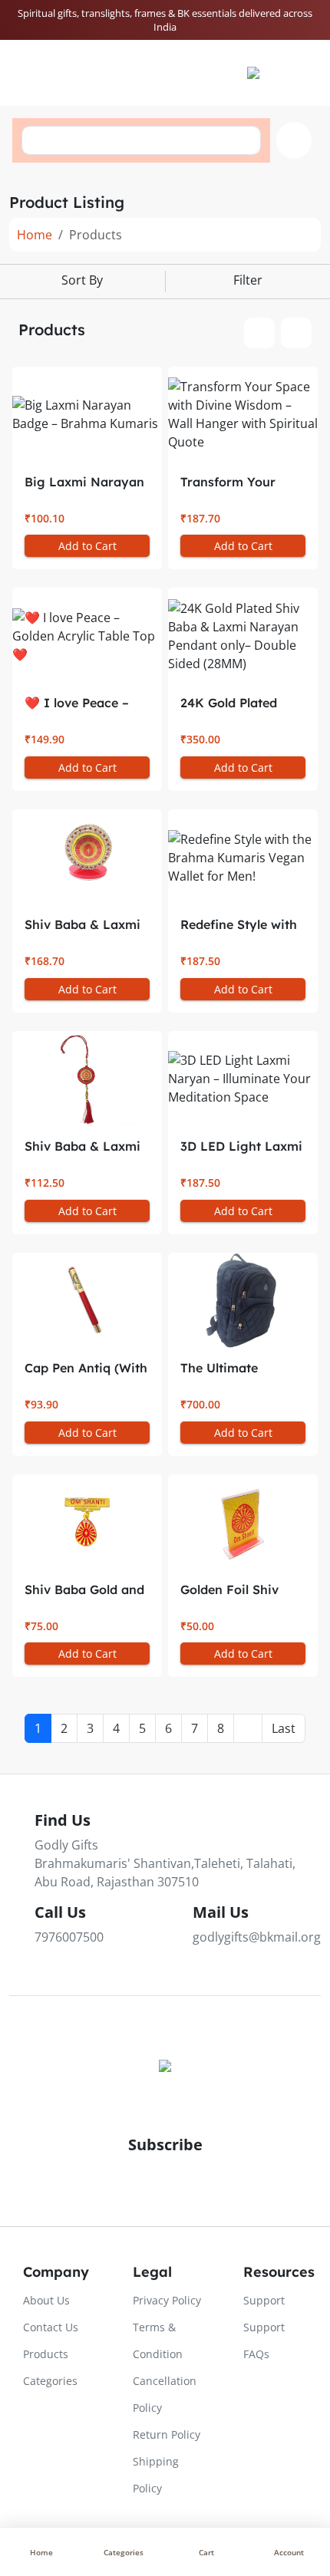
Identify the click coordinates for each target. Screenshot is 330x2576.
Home (35, 235)
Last (284, 1728)
